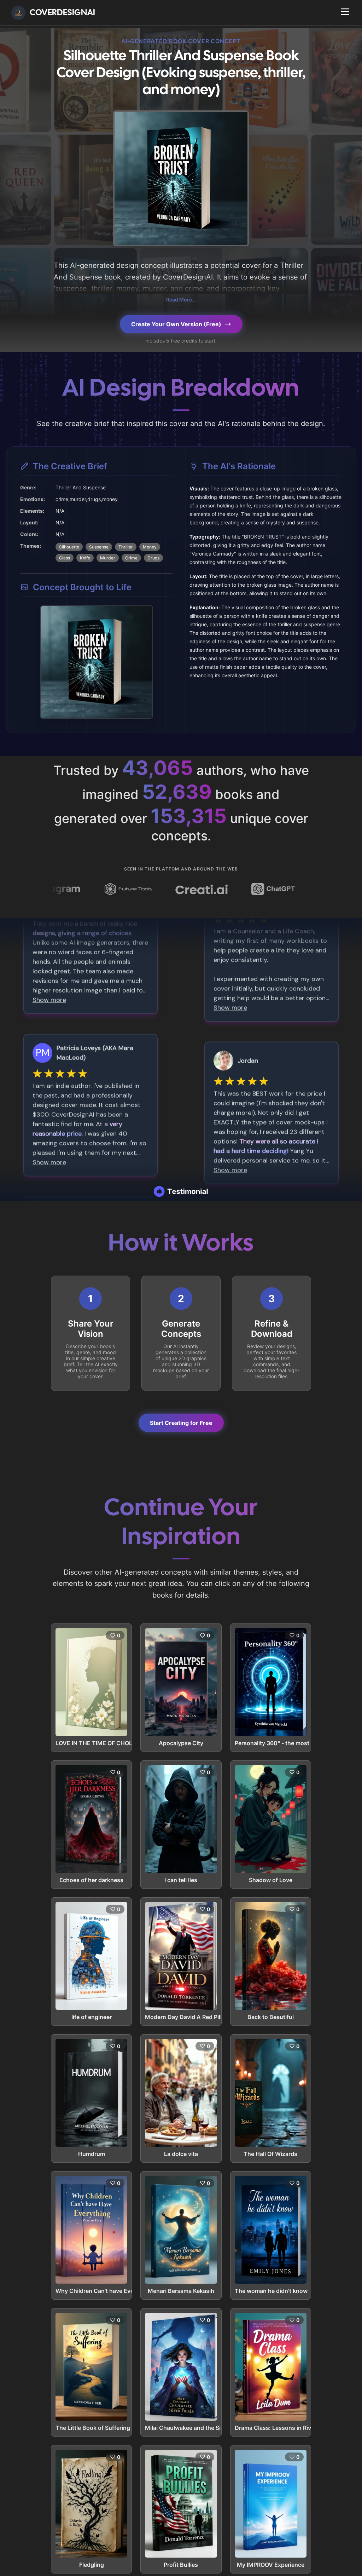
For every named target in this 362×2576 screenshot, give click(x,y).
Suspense (99, 547)
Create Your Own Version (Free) (176, 324)
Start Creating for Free (181, 1423)
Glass (65, 558)
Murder (108, 558)
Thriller (126, 547)
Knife (85, 558)
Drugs (153, 558)
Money (150, 547)
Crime (131, 558)
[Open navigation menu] (345, 12)
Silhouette (69, 547)
